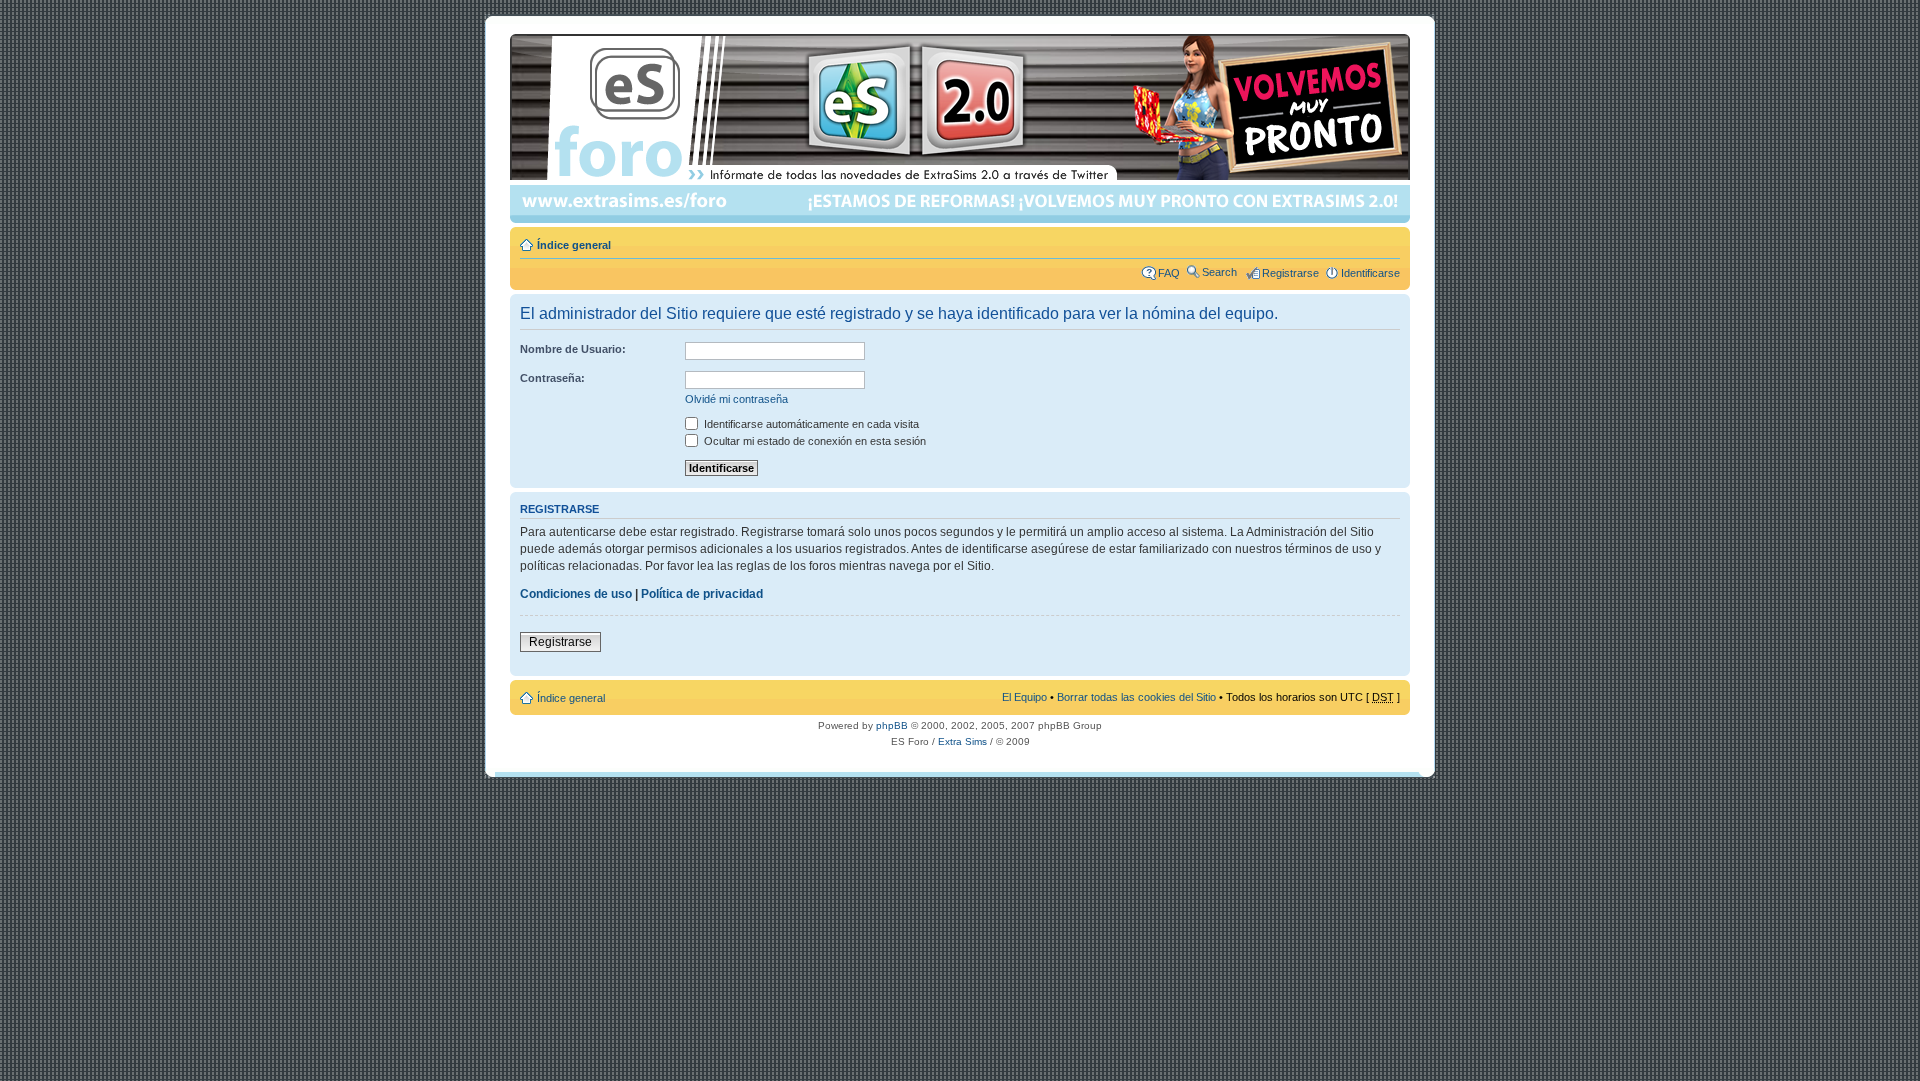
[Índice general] (961, 128)
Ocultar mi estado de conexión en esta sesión (813, 441)
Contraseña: (552, 378)
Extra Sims (962, 741)
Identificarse (1370, 273)
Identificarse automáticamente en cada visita (810, 424)
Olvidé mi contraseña (736, 399)
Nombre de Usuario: (573, 349)
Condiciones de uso (576, 594)
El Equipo (1024, 697)
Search (1219, 272)
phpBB (892, 725)
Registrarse (1290, 273)
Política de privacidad (702, 594)
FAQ (1169, 273)
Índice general (574, 245)
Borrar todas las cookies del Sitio (1136, 697)
